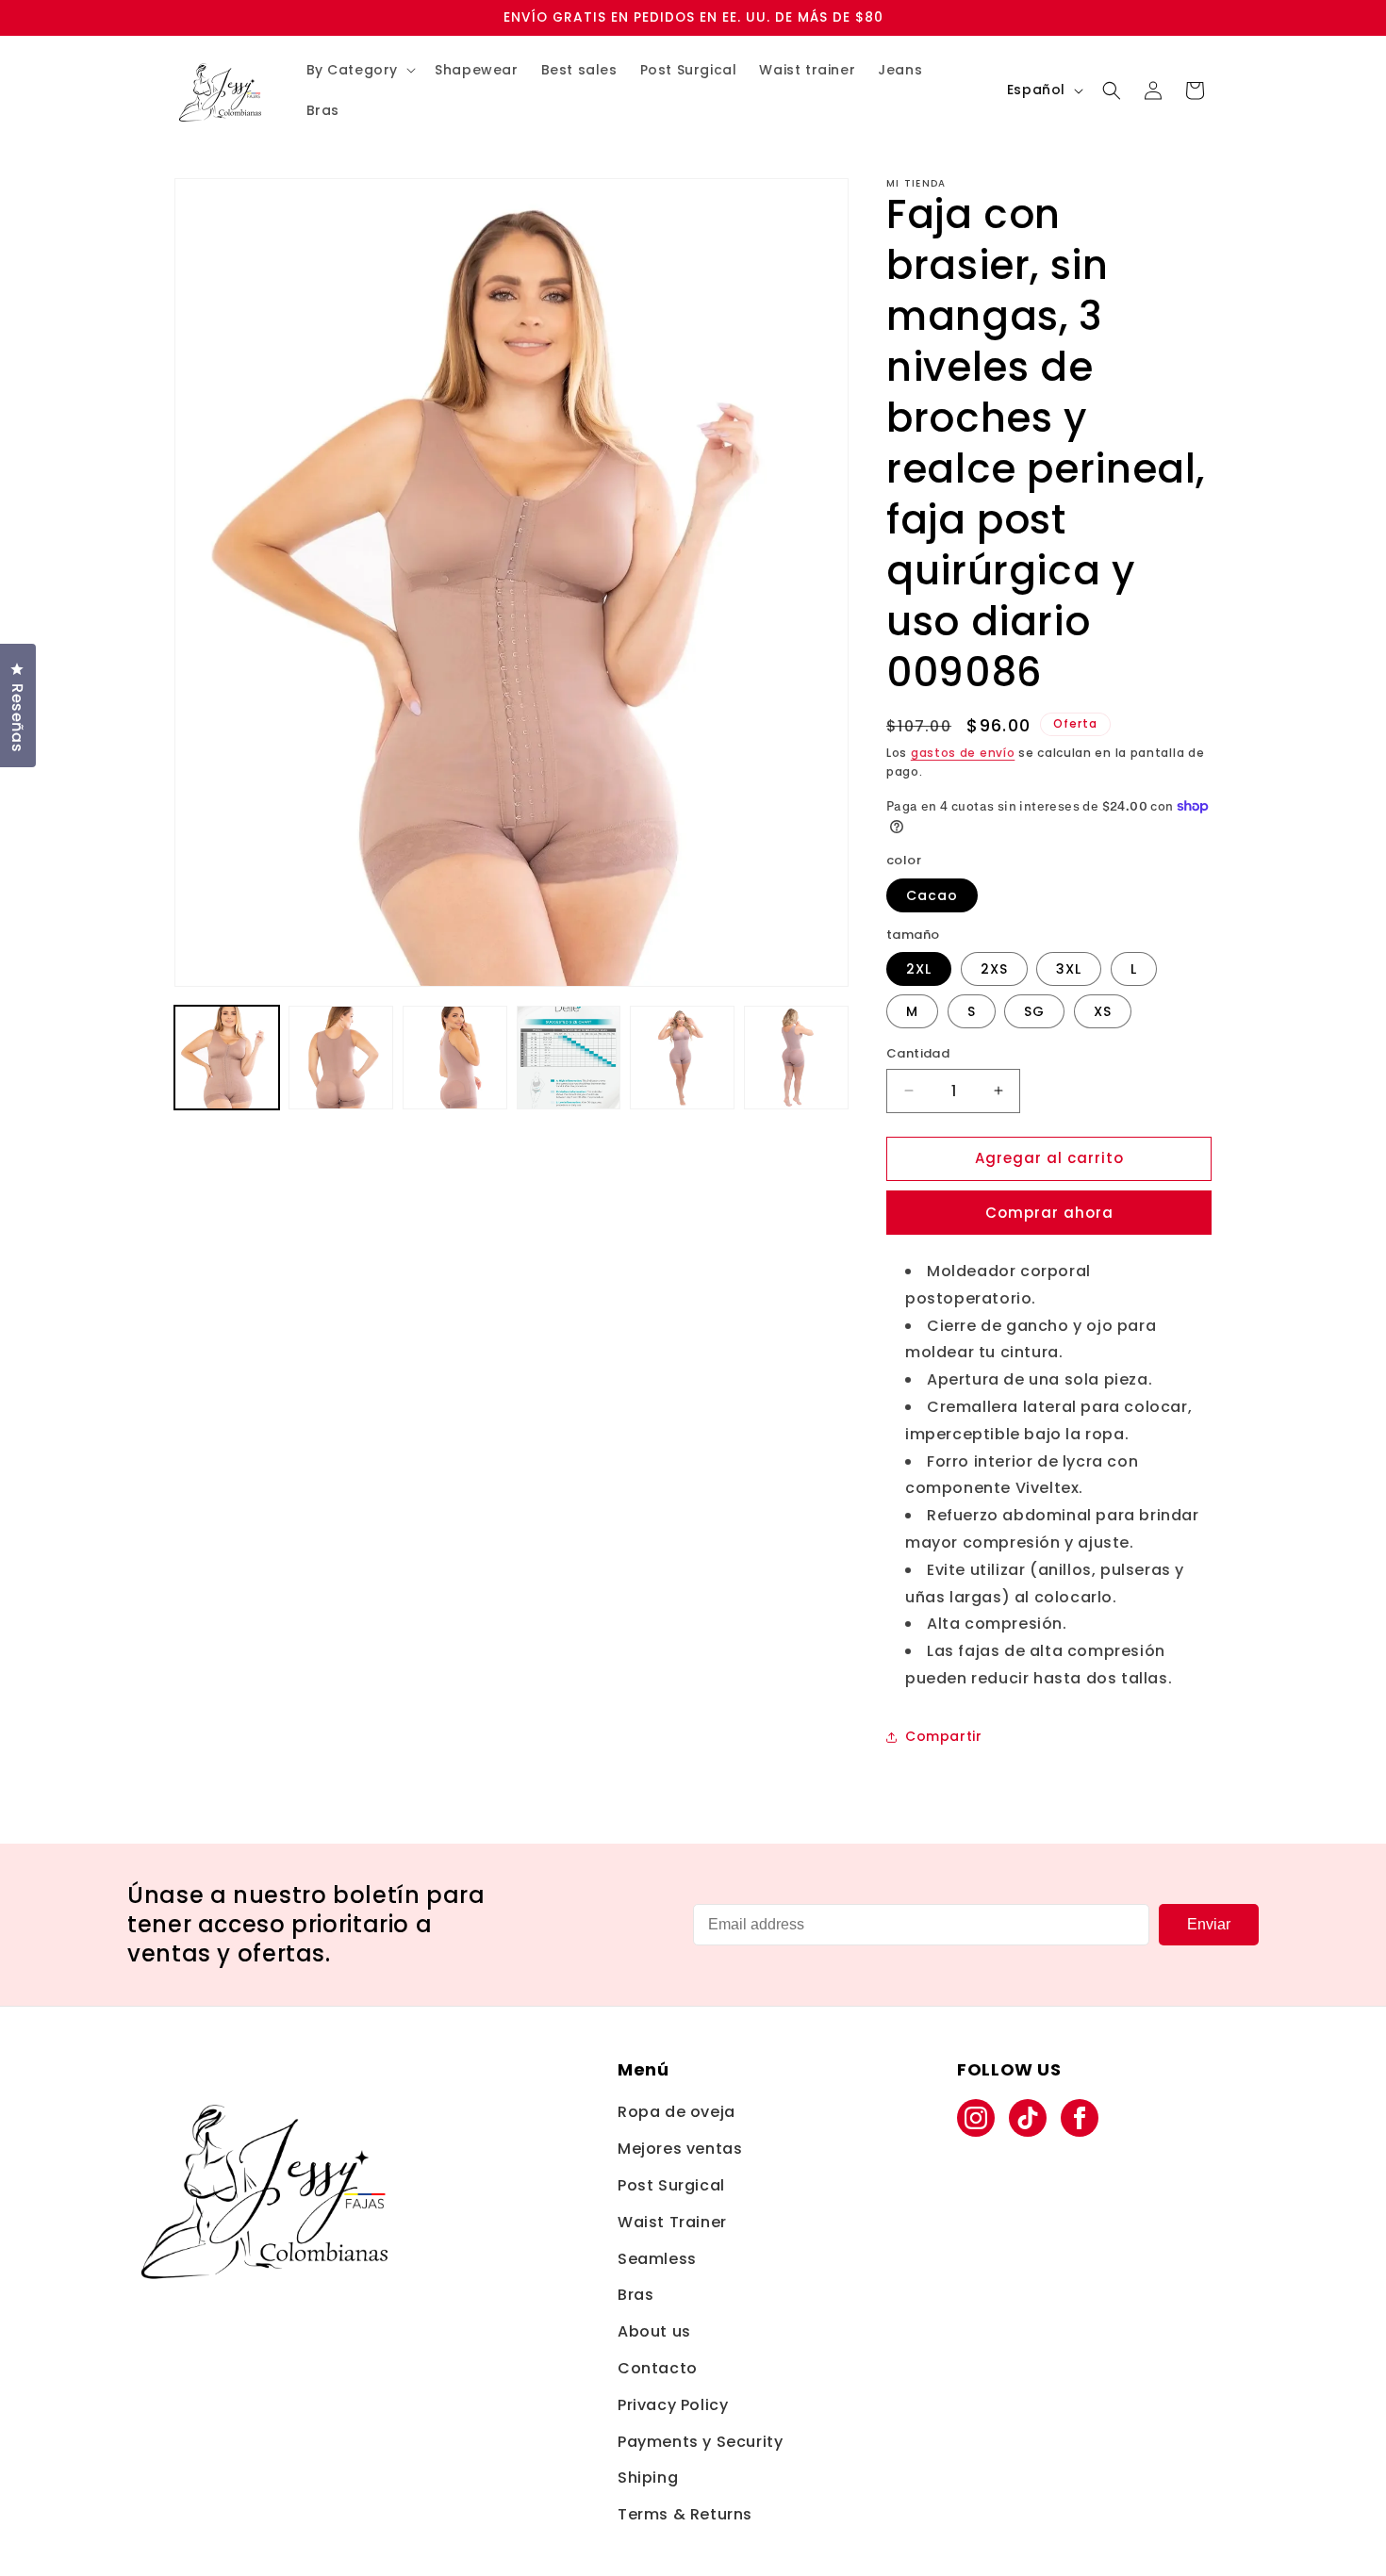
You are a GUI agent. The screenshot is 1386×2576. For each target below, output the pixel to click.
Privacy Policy (673, 2405)
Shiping (648, 2478)
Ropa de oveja (676, 2112)
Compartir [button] (943, 1736)
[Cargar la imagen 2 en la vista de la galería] (341, 1058)
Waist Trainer (672, 2222)
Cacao (932, 895)
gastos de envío (963, 753)
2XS (994, 969)
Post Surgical (671, 2185)
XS (1103, 1011)
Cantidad (918, 1053)
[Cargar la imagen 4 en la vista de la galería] (569, 1058)
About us (654, 2331)
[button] (360, 70)
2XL (919, 969)
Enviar (1209, 1924)
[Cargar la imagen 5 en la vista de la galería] (682, 1058)
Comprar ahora (1049, 1213)
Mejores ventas (680, 2149)
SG (1034, 1011)
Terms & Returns (685, 2514)
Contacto (658, 2368)
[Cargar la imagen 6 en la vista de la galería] (796, 1058)
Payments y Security (700, 2442)
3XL (1069, 969)
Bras (635, 2295)
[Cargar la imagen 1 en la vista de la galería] (227, 1058)
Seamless (657, 2259)
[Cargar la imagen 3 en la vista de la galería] (455, 1058)
